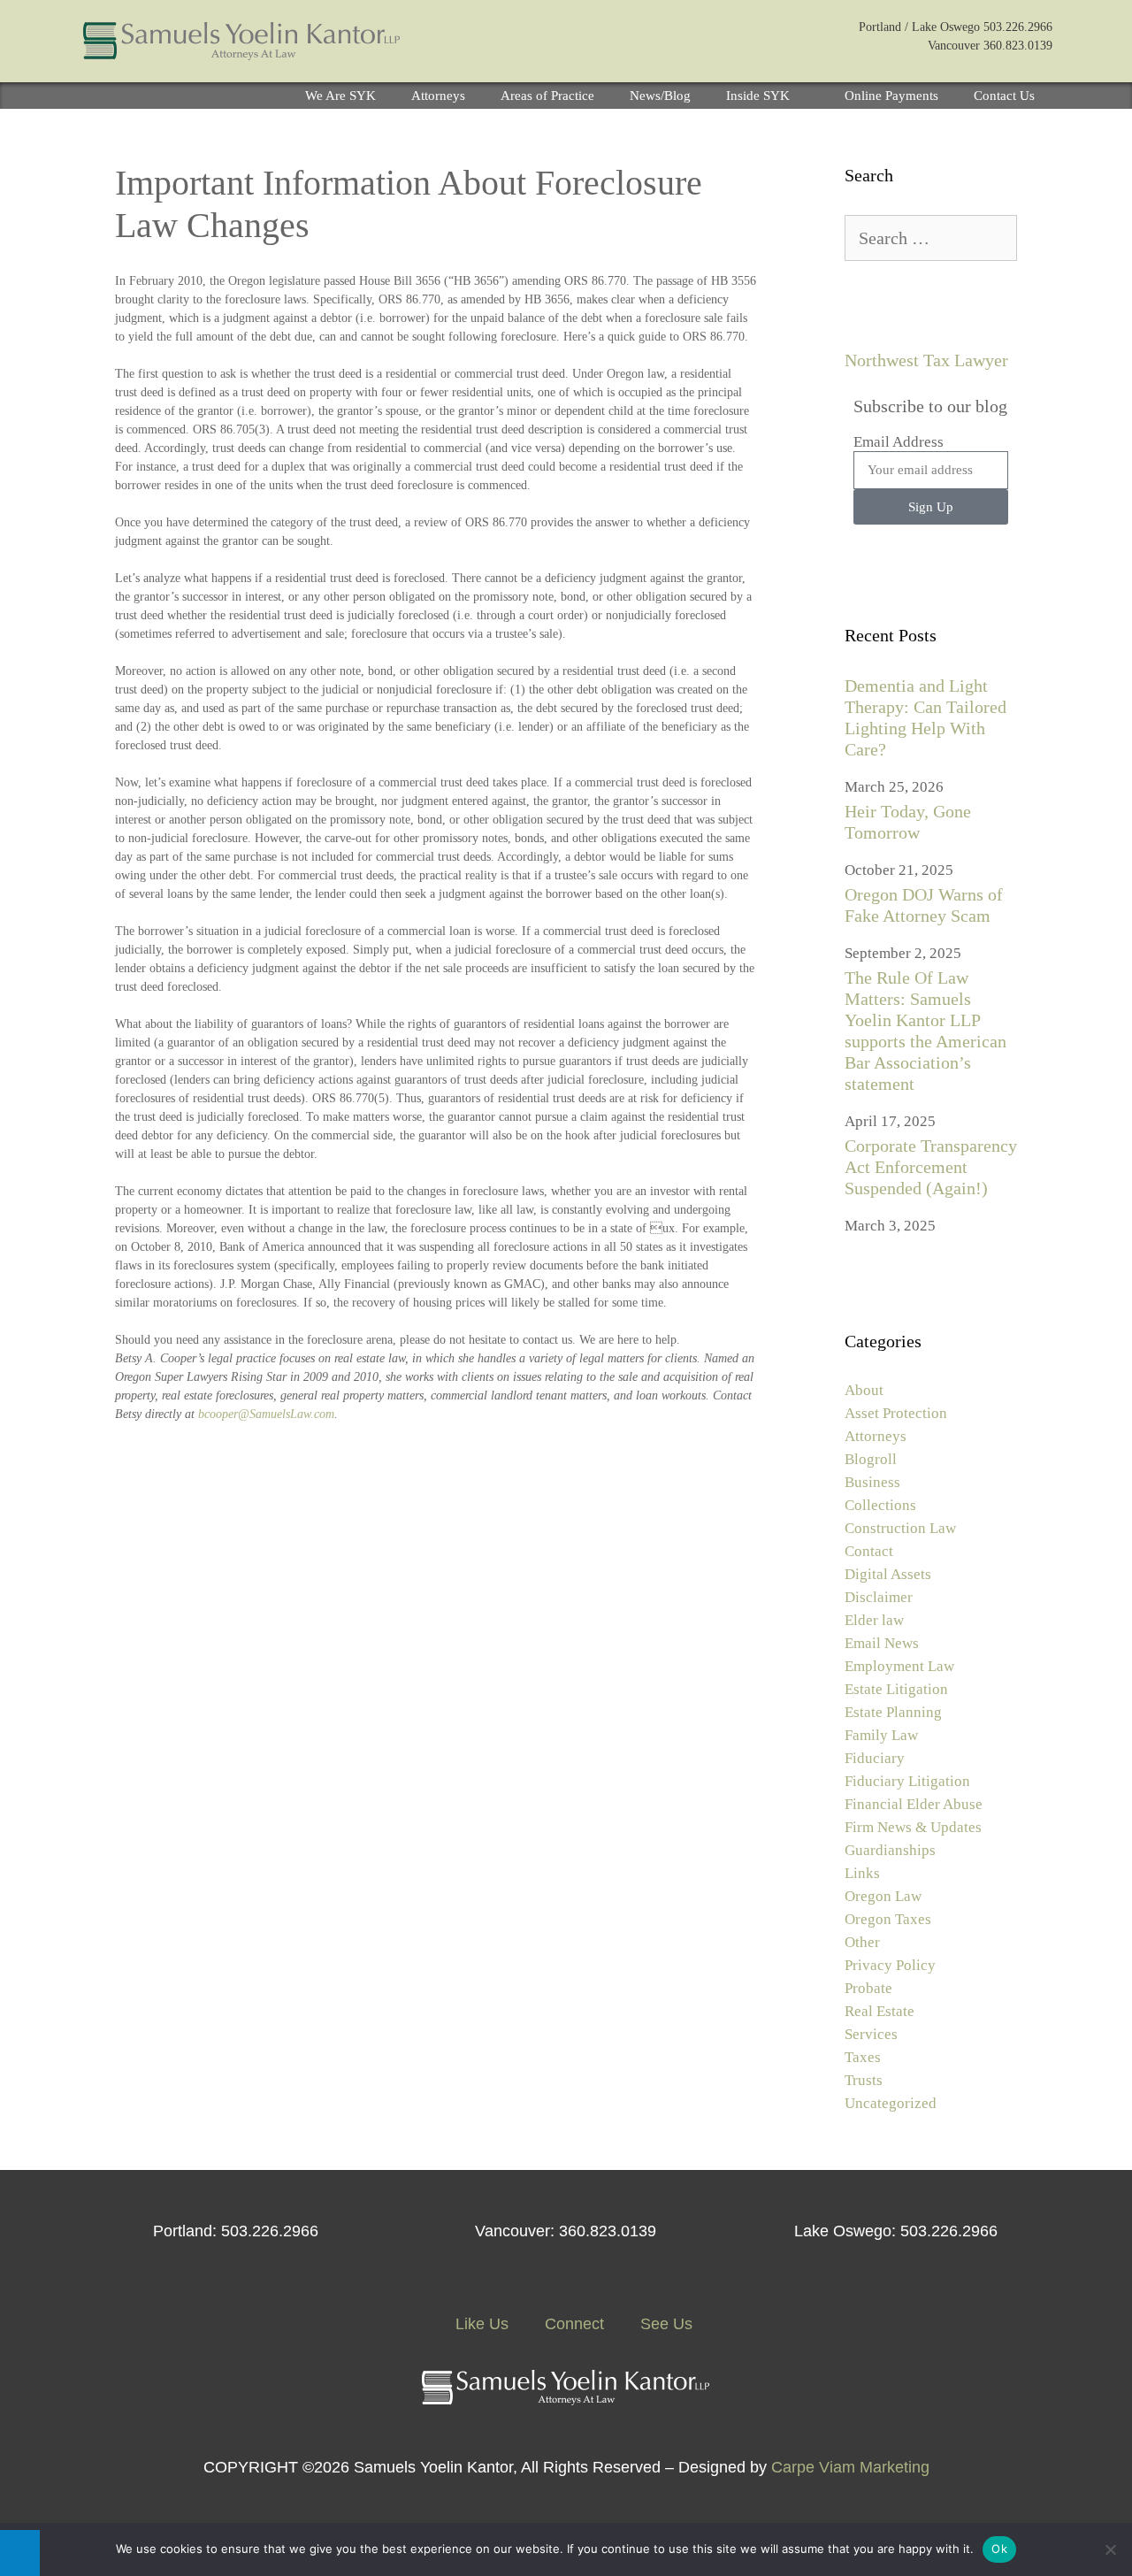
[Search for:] (931, 239)
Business (872, 1482)
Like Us (480, 2324)
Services (871, 2034)
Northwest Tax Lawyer (926, 360)
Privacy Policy (890, 1965)
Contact (869, 1551)
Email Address (899, 442)
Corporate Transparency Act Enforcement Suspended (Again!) (931, 1167)
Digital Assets (888, 1574)
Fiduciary (875, 1758)
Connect (572, 2324)
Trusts (864, 2080)
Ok (999, 2549)
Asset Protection (896, 1413)
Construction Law (900, 1528)
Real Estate (880, 2011)
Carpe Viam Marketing (850, 2467)
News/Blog (660, 96)
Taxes (863, 2057)
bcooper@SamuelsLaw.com (266, 1414)
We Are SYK (340, 96)
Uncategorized (891, 2103)
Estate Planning (893, 1712)
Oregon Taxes (888, 1919)
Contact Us (1004, 96)
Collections (880, 1505)
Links (862, 1873)
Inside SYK (758, 96)
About (864, 1390)
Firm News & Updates (913, 1827)
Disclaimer (879, 1597)
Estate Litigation (896, 1689)
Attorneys (438, 96)
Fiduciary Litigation (907, 1781)
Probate (868, 1988)
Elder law (874, 1620)
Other (862, 1942)
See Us (664, 2324)
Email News (882, 1643)
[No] (1110, 2549)
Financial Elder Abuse (914, 1804)
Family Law (881, 1735)
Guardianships (890, 1850)
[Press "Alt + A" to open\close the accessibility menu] (20, 2553)
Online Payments (891, 96)
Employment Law (899, 1666)
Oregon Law (883, 1896)
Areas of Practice (547, 96)
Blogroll (871, 1459)
